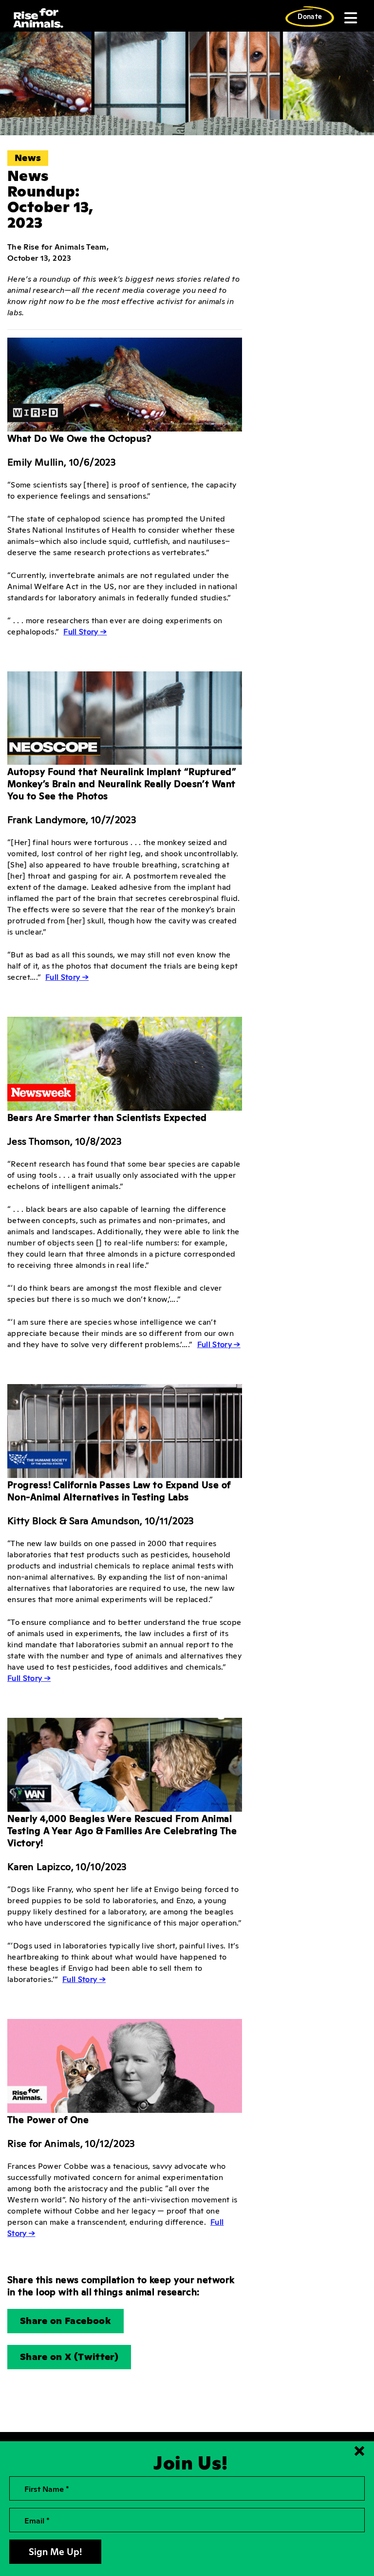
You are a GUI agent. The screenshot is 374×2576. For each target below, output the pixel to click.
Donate (310, 16)
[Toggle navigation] (350, 18)
